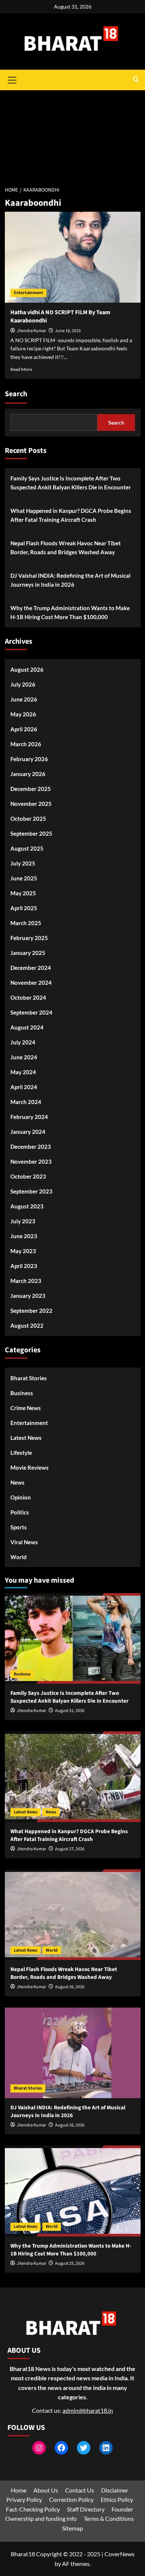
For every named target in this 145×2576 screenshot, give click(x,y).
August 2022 (27, 1325)
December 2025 (31, 789)
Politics (20, 1512)
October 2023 (28, 1176)
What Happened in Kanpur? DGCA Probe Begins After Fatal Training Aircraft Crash (71, 515)
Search (16, 394)
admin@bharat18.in (88, 2410)
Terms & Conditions (109, 2518)
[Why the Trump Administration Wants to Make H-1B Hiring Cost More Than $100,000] (73, 2191)
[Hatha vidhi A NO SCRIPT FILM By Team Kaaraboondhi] (73, 257)
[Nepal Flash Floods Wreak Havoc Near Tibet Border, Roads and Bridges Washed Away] (73, 1915)
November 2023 (31, 1161)
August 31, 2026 (70, 1711)
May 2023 (23, 1251)
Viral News (24, 1542)
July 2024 (23, 1042)
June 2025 (24, 878)
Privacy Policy (24, 2499)
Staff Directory (86, 2509)
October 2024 (28, 997)
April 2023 (24, 1266)
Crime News (26, 1408)
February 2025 (29, 938)
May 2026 (23, 714)
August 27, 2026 (70, 1849)
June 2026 (24, 699)
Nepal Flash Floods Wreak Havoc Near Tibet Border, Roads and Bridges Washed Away (66, 548)
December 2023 (31, 1147)
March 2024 (26, 1102)
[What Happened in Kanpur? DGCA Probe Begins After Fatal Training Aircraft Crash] (73, 1777)
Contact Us (80, 2490)
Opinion (21, 1497)
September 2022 (31, 1311)
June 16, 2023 (68, 331)
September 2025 (31, 833)
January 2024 (28, 1132)
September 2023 (31, 1191)
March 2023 (26, 1281)
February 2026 (29, 759)
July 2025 (23, 863)
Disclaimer (115, 2490)
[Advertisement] (72, 134)
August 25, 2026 (70, 2263)
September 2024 (31, 1012)
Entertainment (28, 293)
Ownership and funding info (41, 2518)
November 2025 (31, 804)
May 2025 (23, 893)
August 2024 (27, 1027)
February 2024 (29, 1117)
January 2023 (28, 1296)
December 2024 (31, 968)
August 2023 (27, 1206)
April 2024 (24, 1087)
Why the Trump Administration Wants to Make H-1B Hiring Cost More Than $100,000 (70, 612)
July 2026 (23, 684)
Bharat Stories (29, 1378)
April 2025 (24, 908)
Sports (19, 1527)
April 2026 (24, 729)
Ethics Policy (117, 2499)
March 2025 (26, 923)
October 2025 (28, 819)
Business (22, 1393)
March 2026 (26, 744)
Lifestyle (21, 1453)
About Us (46, 2490)
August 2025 (27, 848)
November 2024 (31, 983)
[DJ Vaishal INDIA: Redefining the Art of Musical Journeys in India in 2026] (73, 2053)
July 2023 (23, 1221)
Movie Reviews (30, 1467)
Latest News (26, 1438)
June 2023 (24, 1236)
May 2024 (23, 1072)
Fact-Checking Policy (33, 2509)
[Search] (136, 80)
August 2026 (27, 669)
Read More (21, 369)
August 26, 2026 (70, 1987)
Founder (122, 2509)
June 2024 (24, 1057)
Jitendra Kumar (31, 331)
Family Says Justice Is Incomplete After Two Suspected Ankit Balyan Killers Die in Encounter (71, 483)
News (17, 1482)
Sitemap (72, 2528)
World (19, 1557)
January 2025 (28, 953)
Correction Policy (71, 2499)
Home (19, 2490)
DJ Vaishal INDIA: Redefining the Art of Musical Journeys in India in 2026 (70, 580)
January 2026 (28, 774)
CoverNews (120, 2554)
